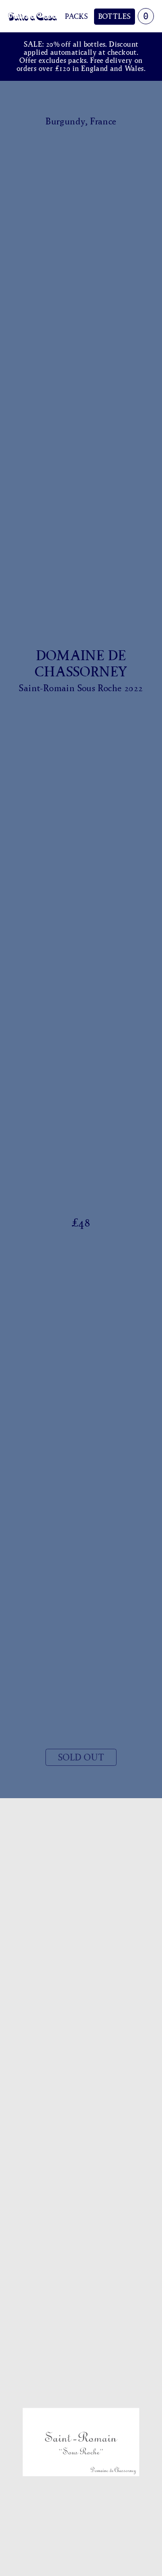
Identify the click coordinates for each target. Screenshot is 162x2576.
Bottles (115, 16)
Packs (76, 16)
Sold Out (81, 1757)
